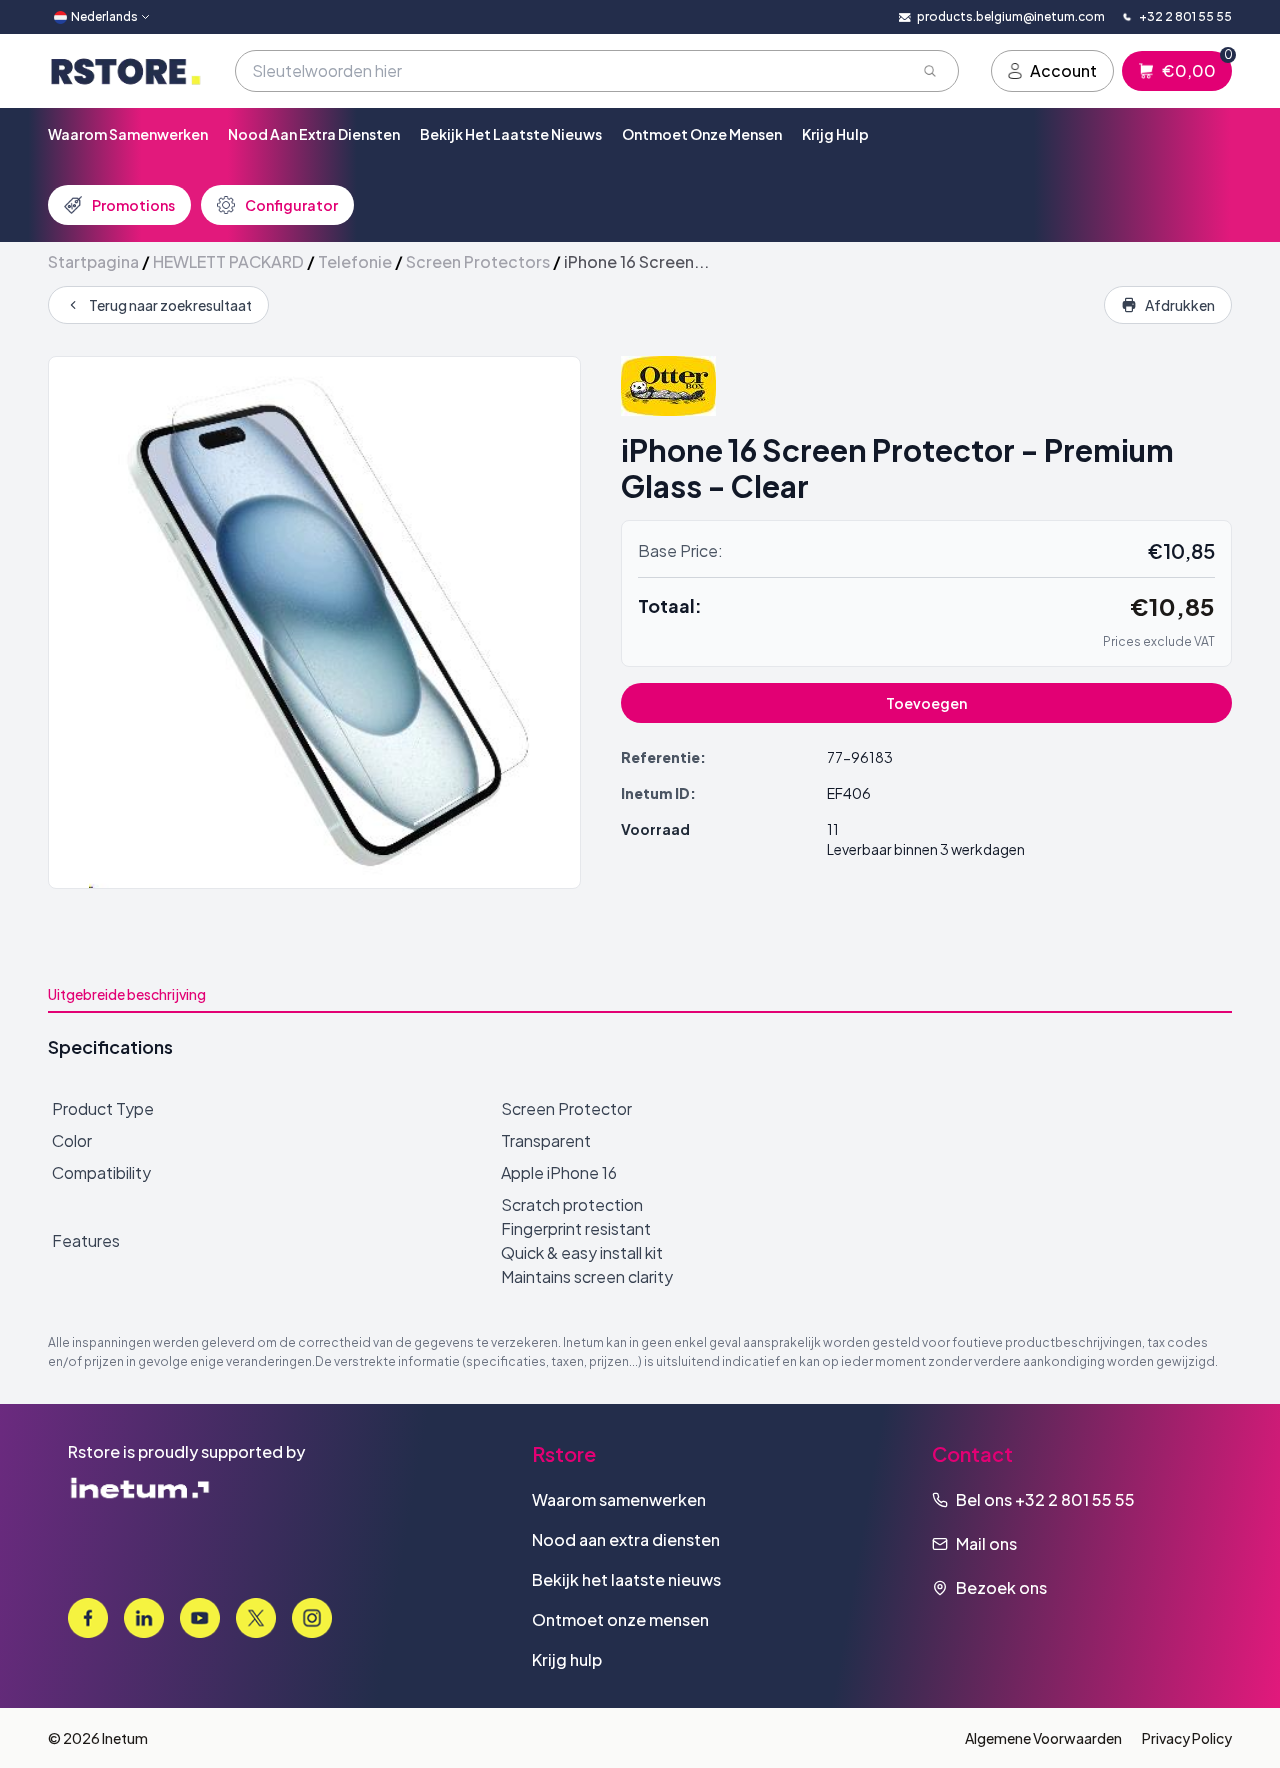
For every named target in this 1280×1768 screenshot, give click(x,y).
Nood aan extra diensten (314, 134)
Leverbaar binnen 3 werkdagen (926, 849)
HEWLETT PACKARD (228, 261)
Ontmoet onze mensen (702, 134)
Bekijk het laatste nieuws (511, 134)
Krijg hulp (835, 134)
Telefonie (355, 261)
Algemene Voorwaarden (1043, 1738)
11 (833, 829)
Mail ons (986, 1543)
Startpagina (93, 261)
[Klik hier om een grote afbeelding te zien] (314, 622)
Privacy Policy (1187, 1738)
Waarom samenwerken (128, 134)
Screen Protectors (478, 261)
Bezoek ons (1001, 1587)
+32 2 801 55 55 (1075, 1499)
